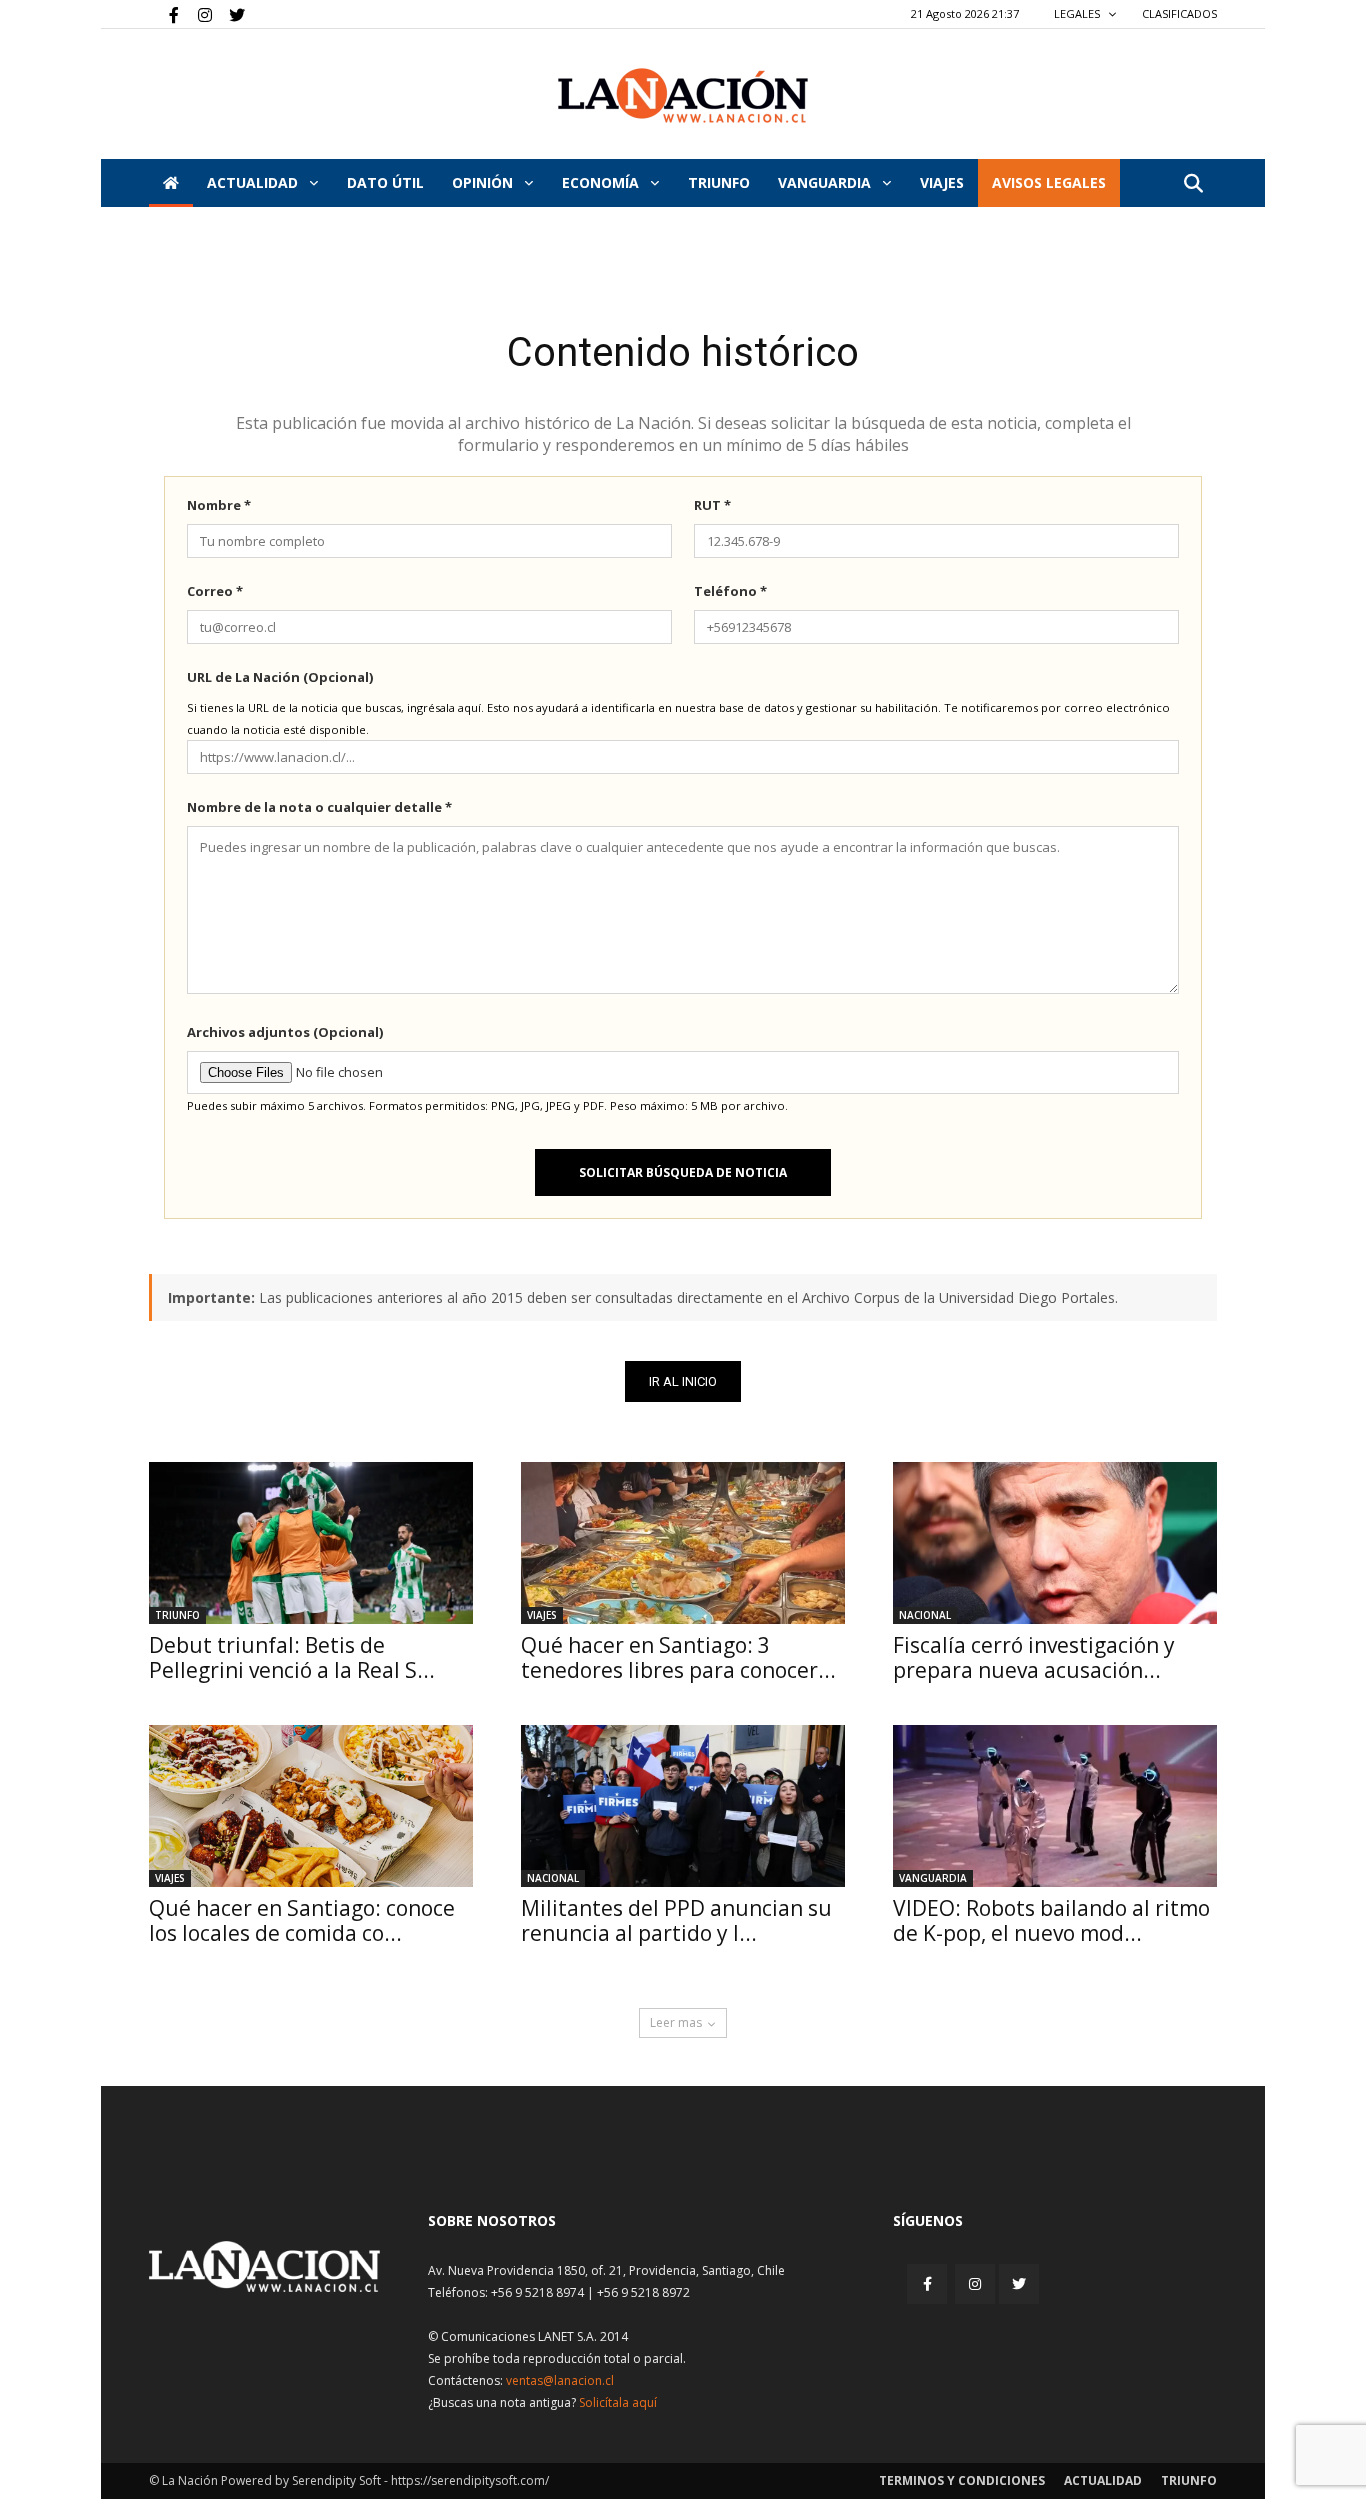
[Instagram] (197, 14)
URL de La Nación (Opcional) (280, 677)
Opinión (484, 182)
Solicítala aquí (618, 2402)
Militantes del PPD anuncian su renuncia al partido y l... (676, 1920)
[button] (1193, 184)
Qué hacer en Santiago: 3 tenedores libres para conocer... (678, 1657)
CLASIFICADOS (1179, 13)
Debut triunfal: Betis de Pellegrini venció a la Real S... (292, 1657)
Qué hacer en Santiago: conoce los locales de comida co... (302, 1920)
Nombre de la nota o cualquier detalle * (319, 807)
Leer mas (676, 2022)
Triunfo (719, 182)
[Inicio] (171, 183)
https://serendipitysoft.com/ (470, 2480)
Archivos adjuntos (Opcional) (285, 1032)
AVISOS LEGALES (1049, 182)
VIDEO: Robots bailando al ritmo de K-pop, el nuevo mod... (1051, 1920)
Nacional (925, 1615)
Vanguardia (826, 182)
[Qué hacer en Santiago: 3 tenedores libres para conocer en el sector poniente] (683, 1543)
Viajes (542, 1615)
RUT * (712, 505)
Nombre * (219, 505)
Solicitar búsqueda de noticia (683, 1172)
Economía (602, 182)
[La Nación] (683, 95)
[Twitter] (230, 14)
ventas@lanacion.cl (560, 2380)
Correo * (215, 591)
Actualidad (254, 182)
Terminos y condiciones (962, 2480)
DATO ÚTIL (385, 182)
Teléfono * (730, 591)
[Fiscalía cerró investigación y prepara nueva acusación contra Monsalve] (1055, 1543)
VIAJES (942, 182)
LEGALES (1078, 13)
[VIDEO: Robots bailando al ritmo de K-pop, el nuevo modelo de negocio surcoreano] (1055, 1806)
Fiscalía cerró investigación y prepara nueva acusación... (1034, 1657)
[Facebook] (164, 14)
